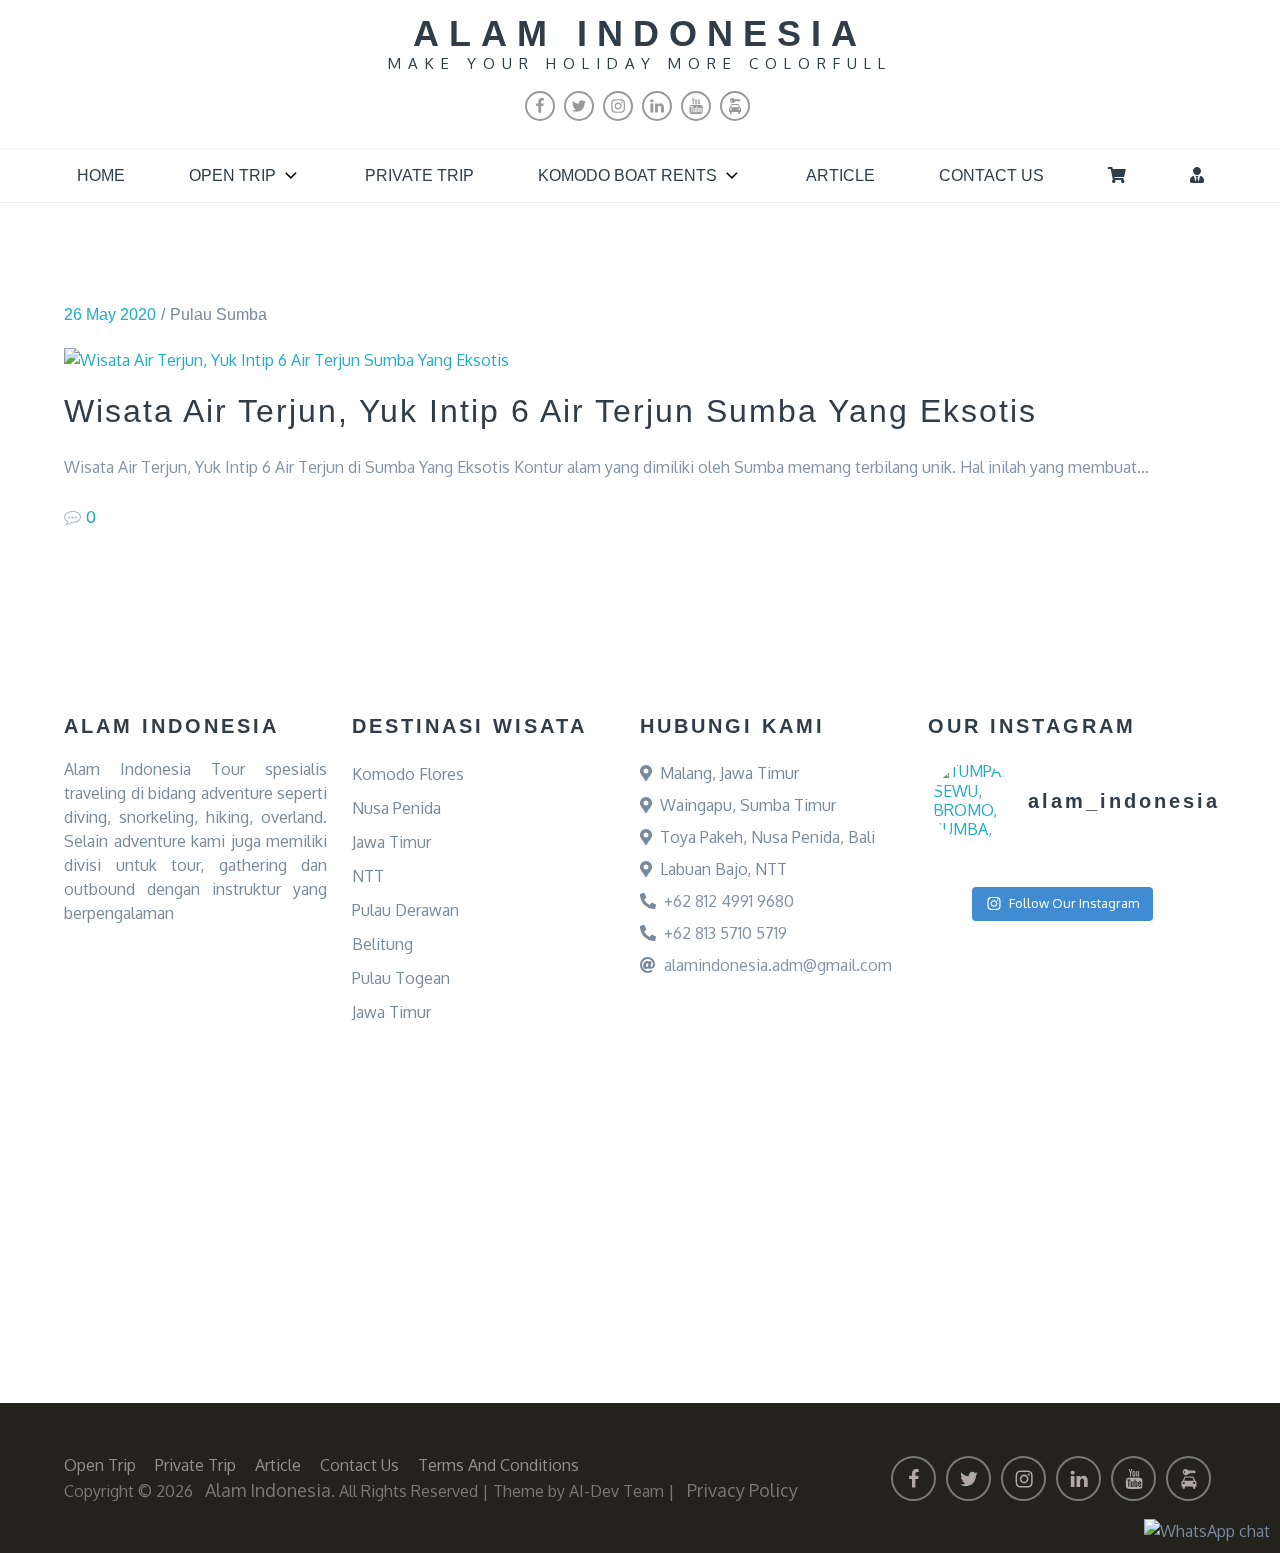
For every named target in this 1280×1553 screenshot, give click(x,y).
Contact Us (991, 175)
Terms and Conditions (498, 1465)
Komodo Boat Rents (627, 175)
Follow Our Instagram (1074, 903)
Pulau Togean (401, 978)
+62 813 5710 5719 (725, 933)
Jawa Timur (391, 842)
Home (101, 175)
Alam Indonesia (640, 33)
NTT (368, 876)
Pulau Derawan (405, 910)
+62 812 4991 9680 (729, 901)
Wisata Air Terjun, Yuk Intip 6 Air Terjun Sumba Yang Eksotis (550, 411)
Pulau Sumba (218, 314)
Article (840, 175)
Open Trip (232, 175)
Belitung (382, 944)
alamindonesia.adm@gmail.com (778, 965)
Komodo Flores (408, 774)
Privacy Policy (742, 1490)
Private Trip (419, 175)
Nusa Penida (396, 808)
